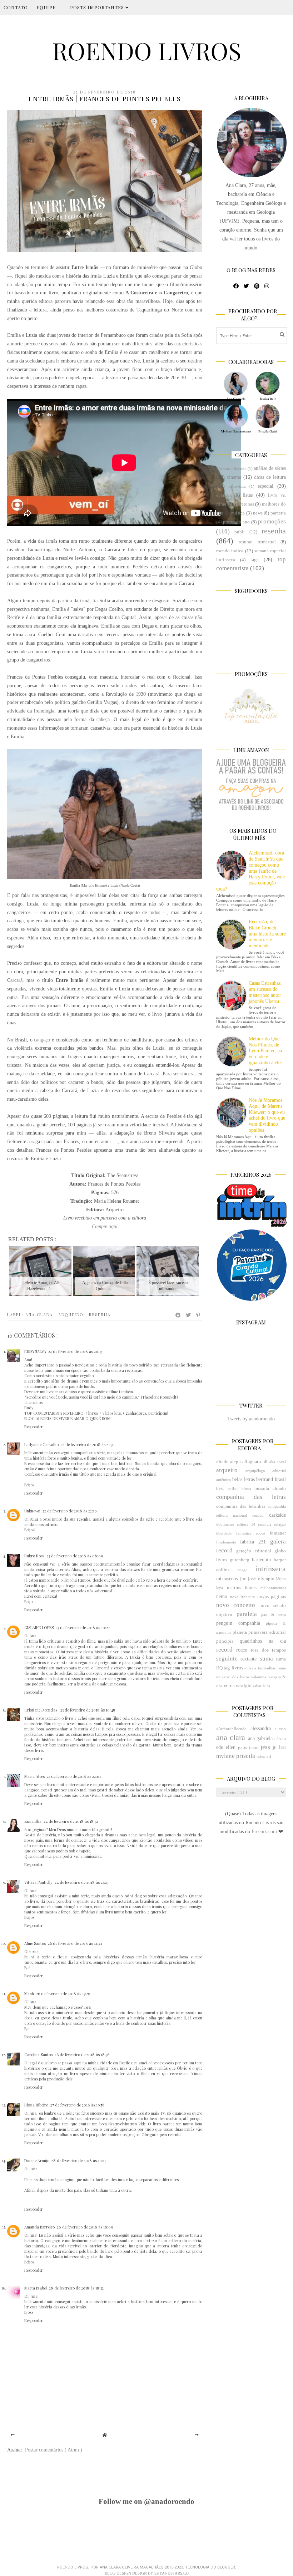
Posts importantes (98, 7)
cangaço (42, 1040)
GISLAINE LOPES (39, 1627)
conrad (258, 1515)
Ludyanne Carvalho (41, 1444)
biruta (246, 1489)
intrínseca (270, 1569)
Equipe (46, 7)
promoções (272, 521)
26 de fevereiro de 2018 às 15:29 (63, 1994)
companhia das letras (251, 1497)
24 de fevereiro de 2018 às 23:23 (81, 1882)
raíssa (261, 1756)
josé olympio (261, 1579)
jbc (243, 1579)
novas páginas (272, 1597)
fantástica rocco (251, 1533)
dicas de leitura (270, 477)
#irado (222, 1462)
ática (266, 1686)
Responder (34, 1427)
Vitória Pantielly (38, 1882)
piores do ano (236, 522)
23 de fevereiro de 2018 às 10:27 (83, 1627)
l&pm (281, 1579)
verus (229, 1686)
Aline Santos (35, 1943)
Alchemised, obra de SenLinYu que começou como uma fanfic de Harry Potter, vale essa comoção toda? (250, 871)
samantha (33, 1821)
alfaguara (252, 1462)
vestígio (244, 1686)
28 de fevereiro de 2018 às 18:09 (85, 2227)
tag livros (233, 1668)
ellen (231, 1747)
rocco (242, 1650)
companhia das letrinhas (241, 1506)
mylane (225, 1756)
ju (275, 1747)
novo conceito (236, 1605)
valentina (259, 1677)
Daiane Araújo (37, 2161)
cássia (280, 1739)
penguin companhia (238, 1623)
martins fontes (242, 1588)
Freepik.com (265, 1832)
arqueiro (72, 1315)
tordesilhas (267, 1668)
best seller (227, 1489)
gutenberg (240, 1560)
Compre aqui (105, 1226)
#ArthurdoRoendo (231, 468)
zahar (257, 1686)
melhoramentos (273, 1588)
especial (265, 486)
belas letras (244, 1479)
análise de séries (270, 468)
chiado (279, 1489)
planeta (240, 1632)
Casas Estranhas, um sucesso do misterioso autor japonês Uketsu (265, 992)
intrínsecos (227, 1579)
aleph (235, 1462)
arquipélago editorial (266, 1471)
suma (266, 1659)
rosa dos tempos (268, 1650)
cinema (234, 477)
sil (269, 1756)
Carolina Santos (38, 2055)
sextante (249, 1659)
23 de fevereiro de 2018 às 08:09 (75, 1556)
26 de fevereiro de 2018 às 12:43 (75, 1943)
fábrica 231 (253, 1542)
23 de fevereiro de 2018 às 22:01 (74, 1776)
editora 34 (246, 1524)
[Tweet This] (189, 1315)
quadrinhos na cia (263, 1641)
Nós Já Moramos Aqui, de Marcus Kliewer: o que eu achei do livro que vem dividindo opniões (267, 1115)
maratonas (244, 504)
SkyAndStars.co (172, 2573)
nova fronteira (243, 1597)
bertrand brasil (271, 1479)
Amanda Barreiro (39, 2227)
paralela (247, 1614)
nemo (222, 1596)
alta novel (278, 1462)
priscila (246, 1756)
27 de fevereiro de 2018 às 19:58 (78, 2105)
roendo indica (230, 551)
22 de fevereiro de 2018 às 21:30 (88, 1444)
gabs (242, 1748)
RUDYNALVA (35, 1351)
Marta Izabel (36, 2288)
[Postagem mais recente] (13, 2435)
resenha (100, 1315)
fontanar (278, 1533)
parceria (278, 513)
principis (225, 1641)
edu (220, 1747)
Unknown (32, 1511)
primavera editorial (267, 1632)
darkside (277, 1515)
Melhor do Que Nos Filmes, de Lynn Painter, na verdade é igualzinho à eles (265, 1051)
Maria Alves (34, 1776)
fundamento (226, 1542)
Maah (29, 1994)
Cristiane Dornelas (41, 1710)
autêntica (224, 1480)
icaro (254, 1748)
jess (265, 1747)
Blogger (226, 2567)
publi (240, 532)
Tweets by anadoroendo (251, 1419)
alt (265, 1462)
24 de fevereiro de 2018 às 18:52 (71, 1821)
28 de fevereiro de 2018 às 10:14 (79, 2161)
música (238, 513)
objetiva (224, 1614)
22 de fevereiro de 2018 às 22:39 (69, 1511)
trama (281, 1668)
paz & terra (274, 1614)
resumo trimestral (257, 542)
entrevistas (237, 486)
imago (242, 1570)
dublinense (225, 1524)
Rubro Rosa (34, 1556)
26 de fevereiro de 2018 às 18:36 (82, 2055)
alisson (280, 1729)
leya (220, 1588)
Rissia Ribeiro (36, 2105)
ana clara (40, 1315)
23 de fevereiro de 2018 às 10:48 (88, 1710)
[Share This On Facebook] (178, 1315)
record (224, 1650)
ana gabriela (260, 1738)
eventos (224, 495)
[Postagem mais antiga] (197, 2435)
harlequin (261, 1560)
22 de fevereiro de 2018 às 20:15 (75, 1351)
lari (282, 1747)
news (258, 513)
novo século (273, 1606)
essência (265, 1524)
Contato (16, 7)
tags (254, 560)
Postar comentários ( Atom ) (54, 2450)
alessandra (261, 1728)
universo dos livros (233, 1677)
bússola (262, 1489)
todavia (250, 1668)
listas (248, 495)
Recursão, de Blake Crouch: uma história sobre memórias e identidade (267, 934)
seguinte (227, 1659)
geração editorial (254, 1551)
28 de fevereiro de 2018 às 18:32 (76, 2288)
